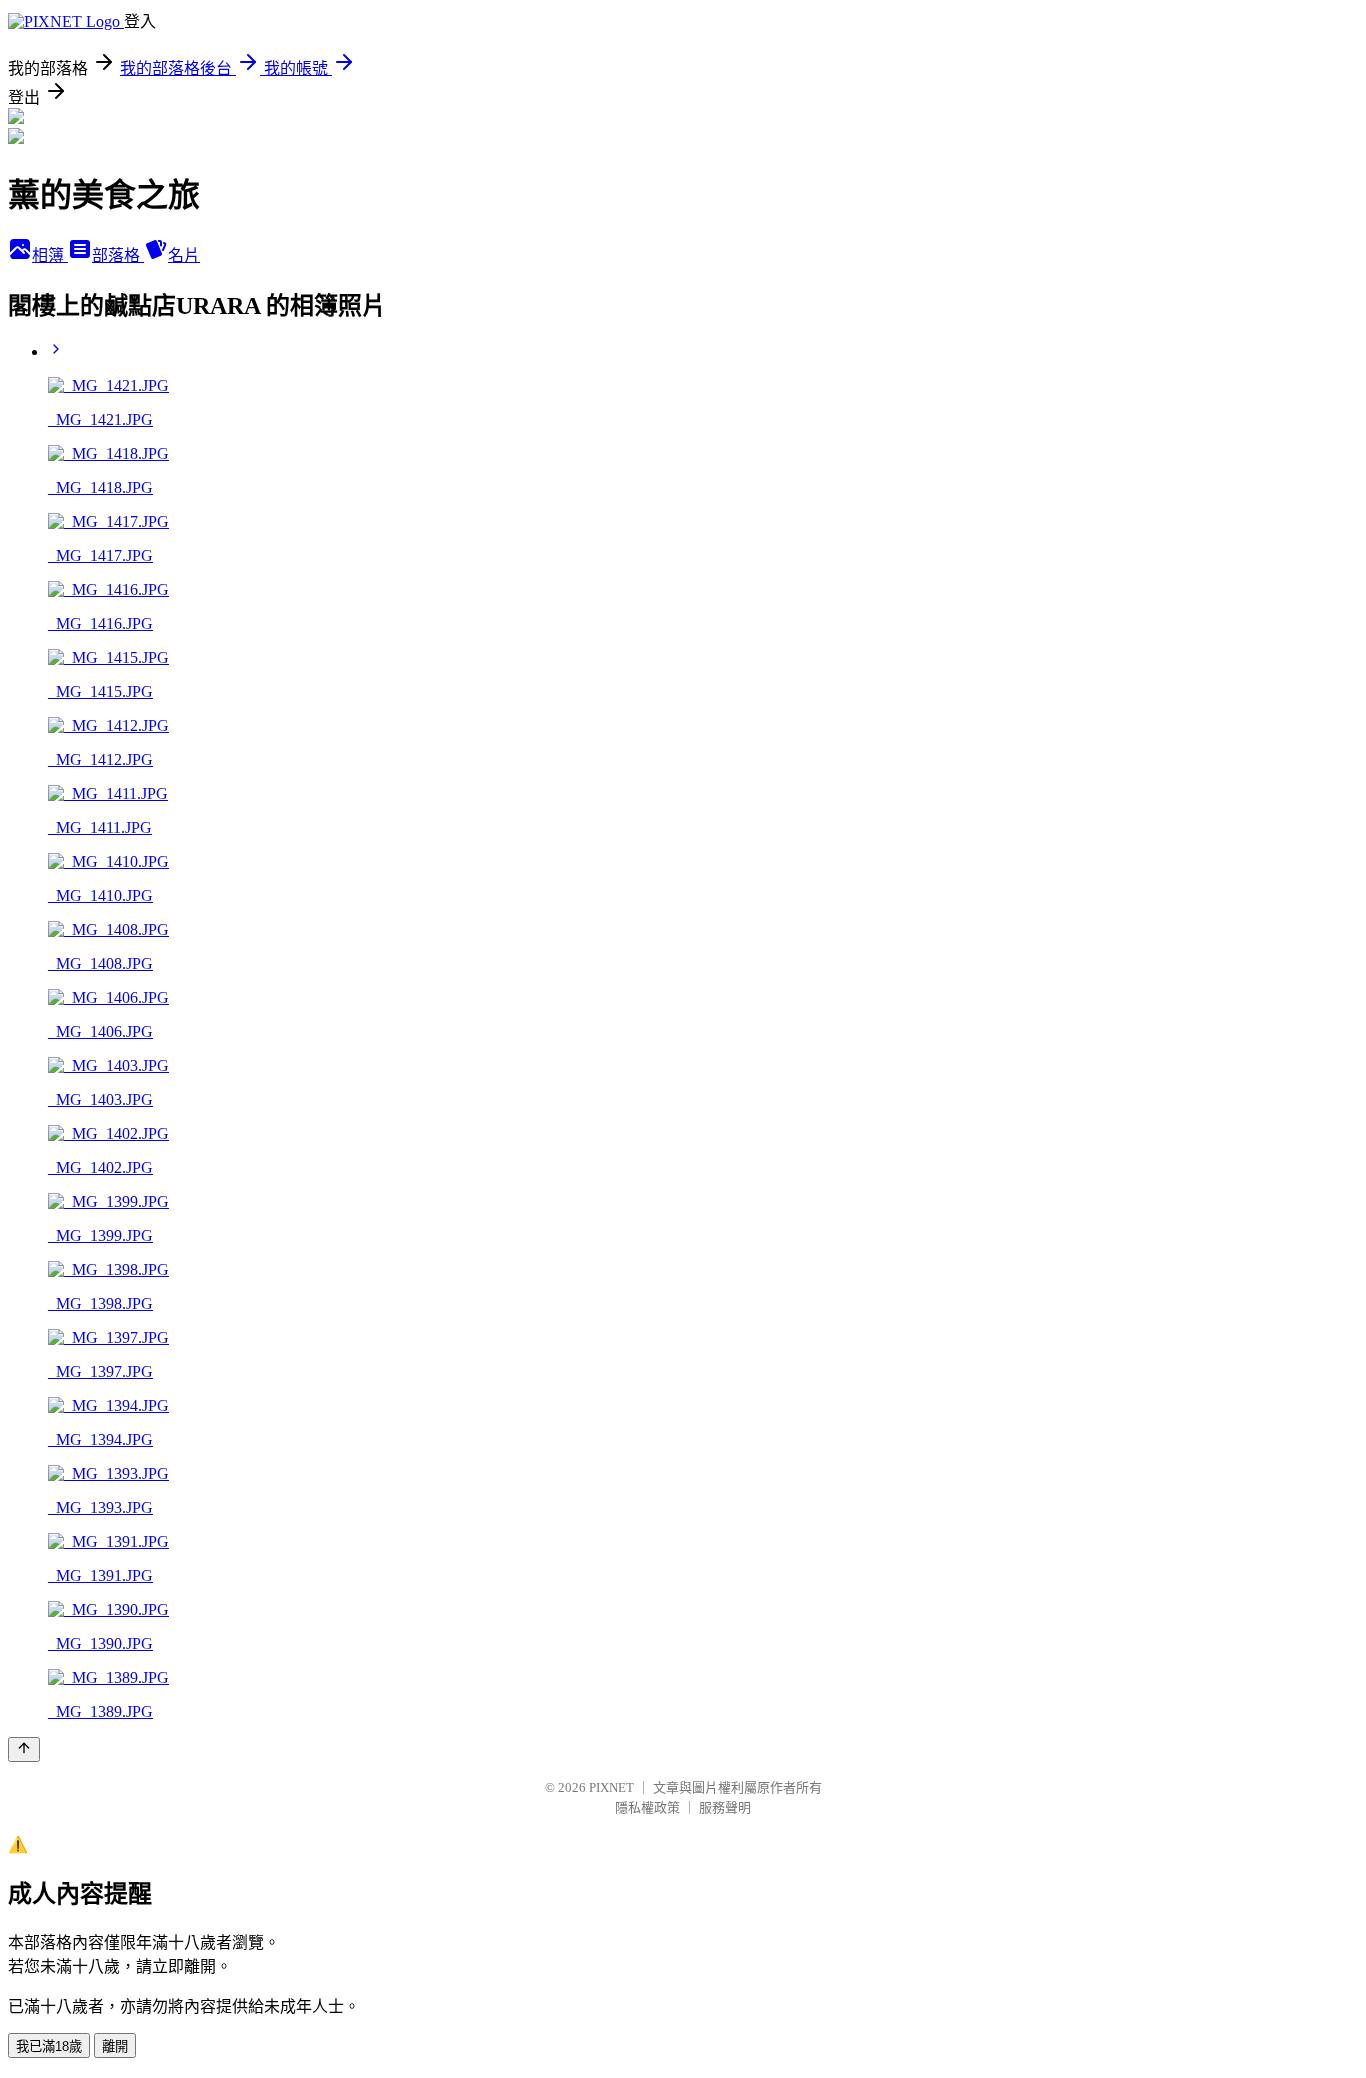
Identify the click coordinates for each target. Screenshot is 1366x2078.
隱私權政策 (647, 1807)
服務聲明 (725, 1807)
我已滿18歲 (49, 2046)
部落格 (118, 255)
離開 (115, 2046)
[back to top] (24, 1749)
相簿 (50, 255)
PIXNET (611, 1787)
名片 (184, 255)
